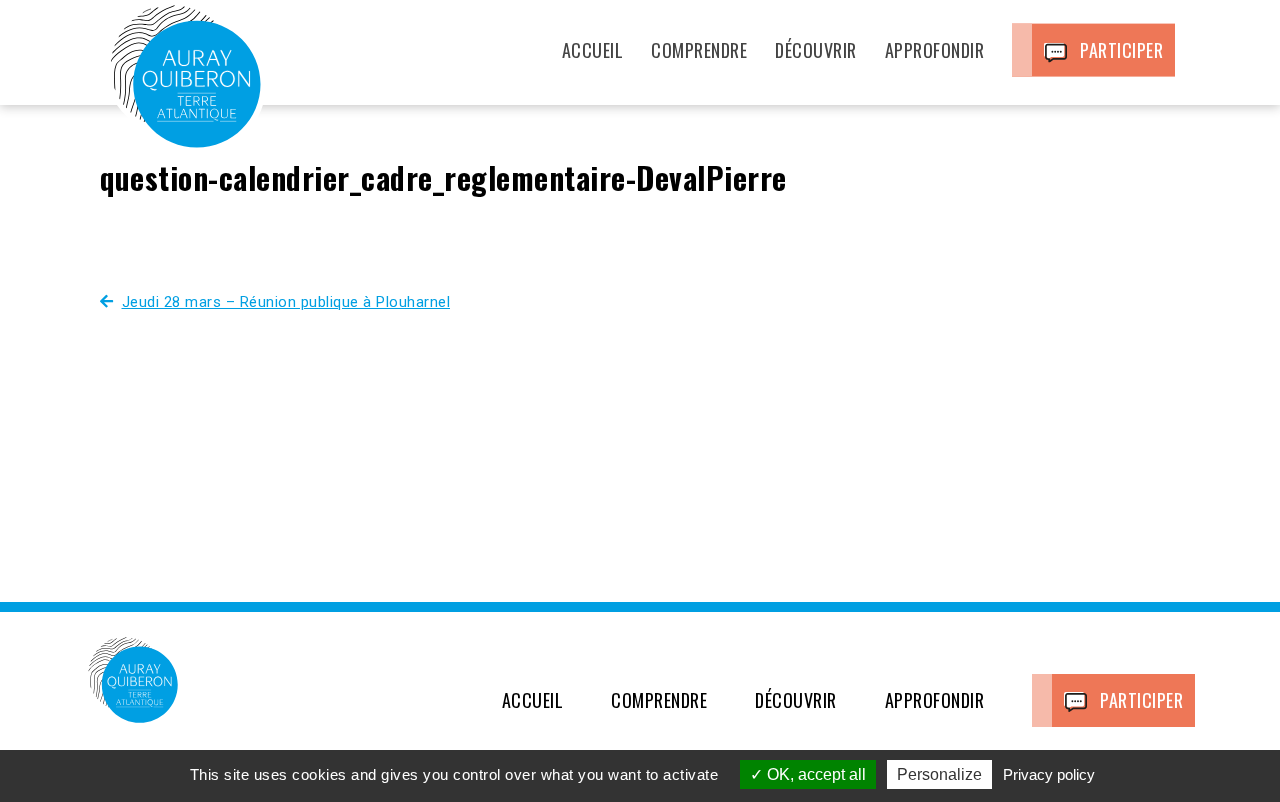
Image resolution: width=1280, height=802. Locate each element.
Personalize (939, 774)
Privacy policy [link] (1049, 774)
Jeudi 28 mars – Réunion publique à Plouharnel (286, 302)
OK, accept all (814, 774)
